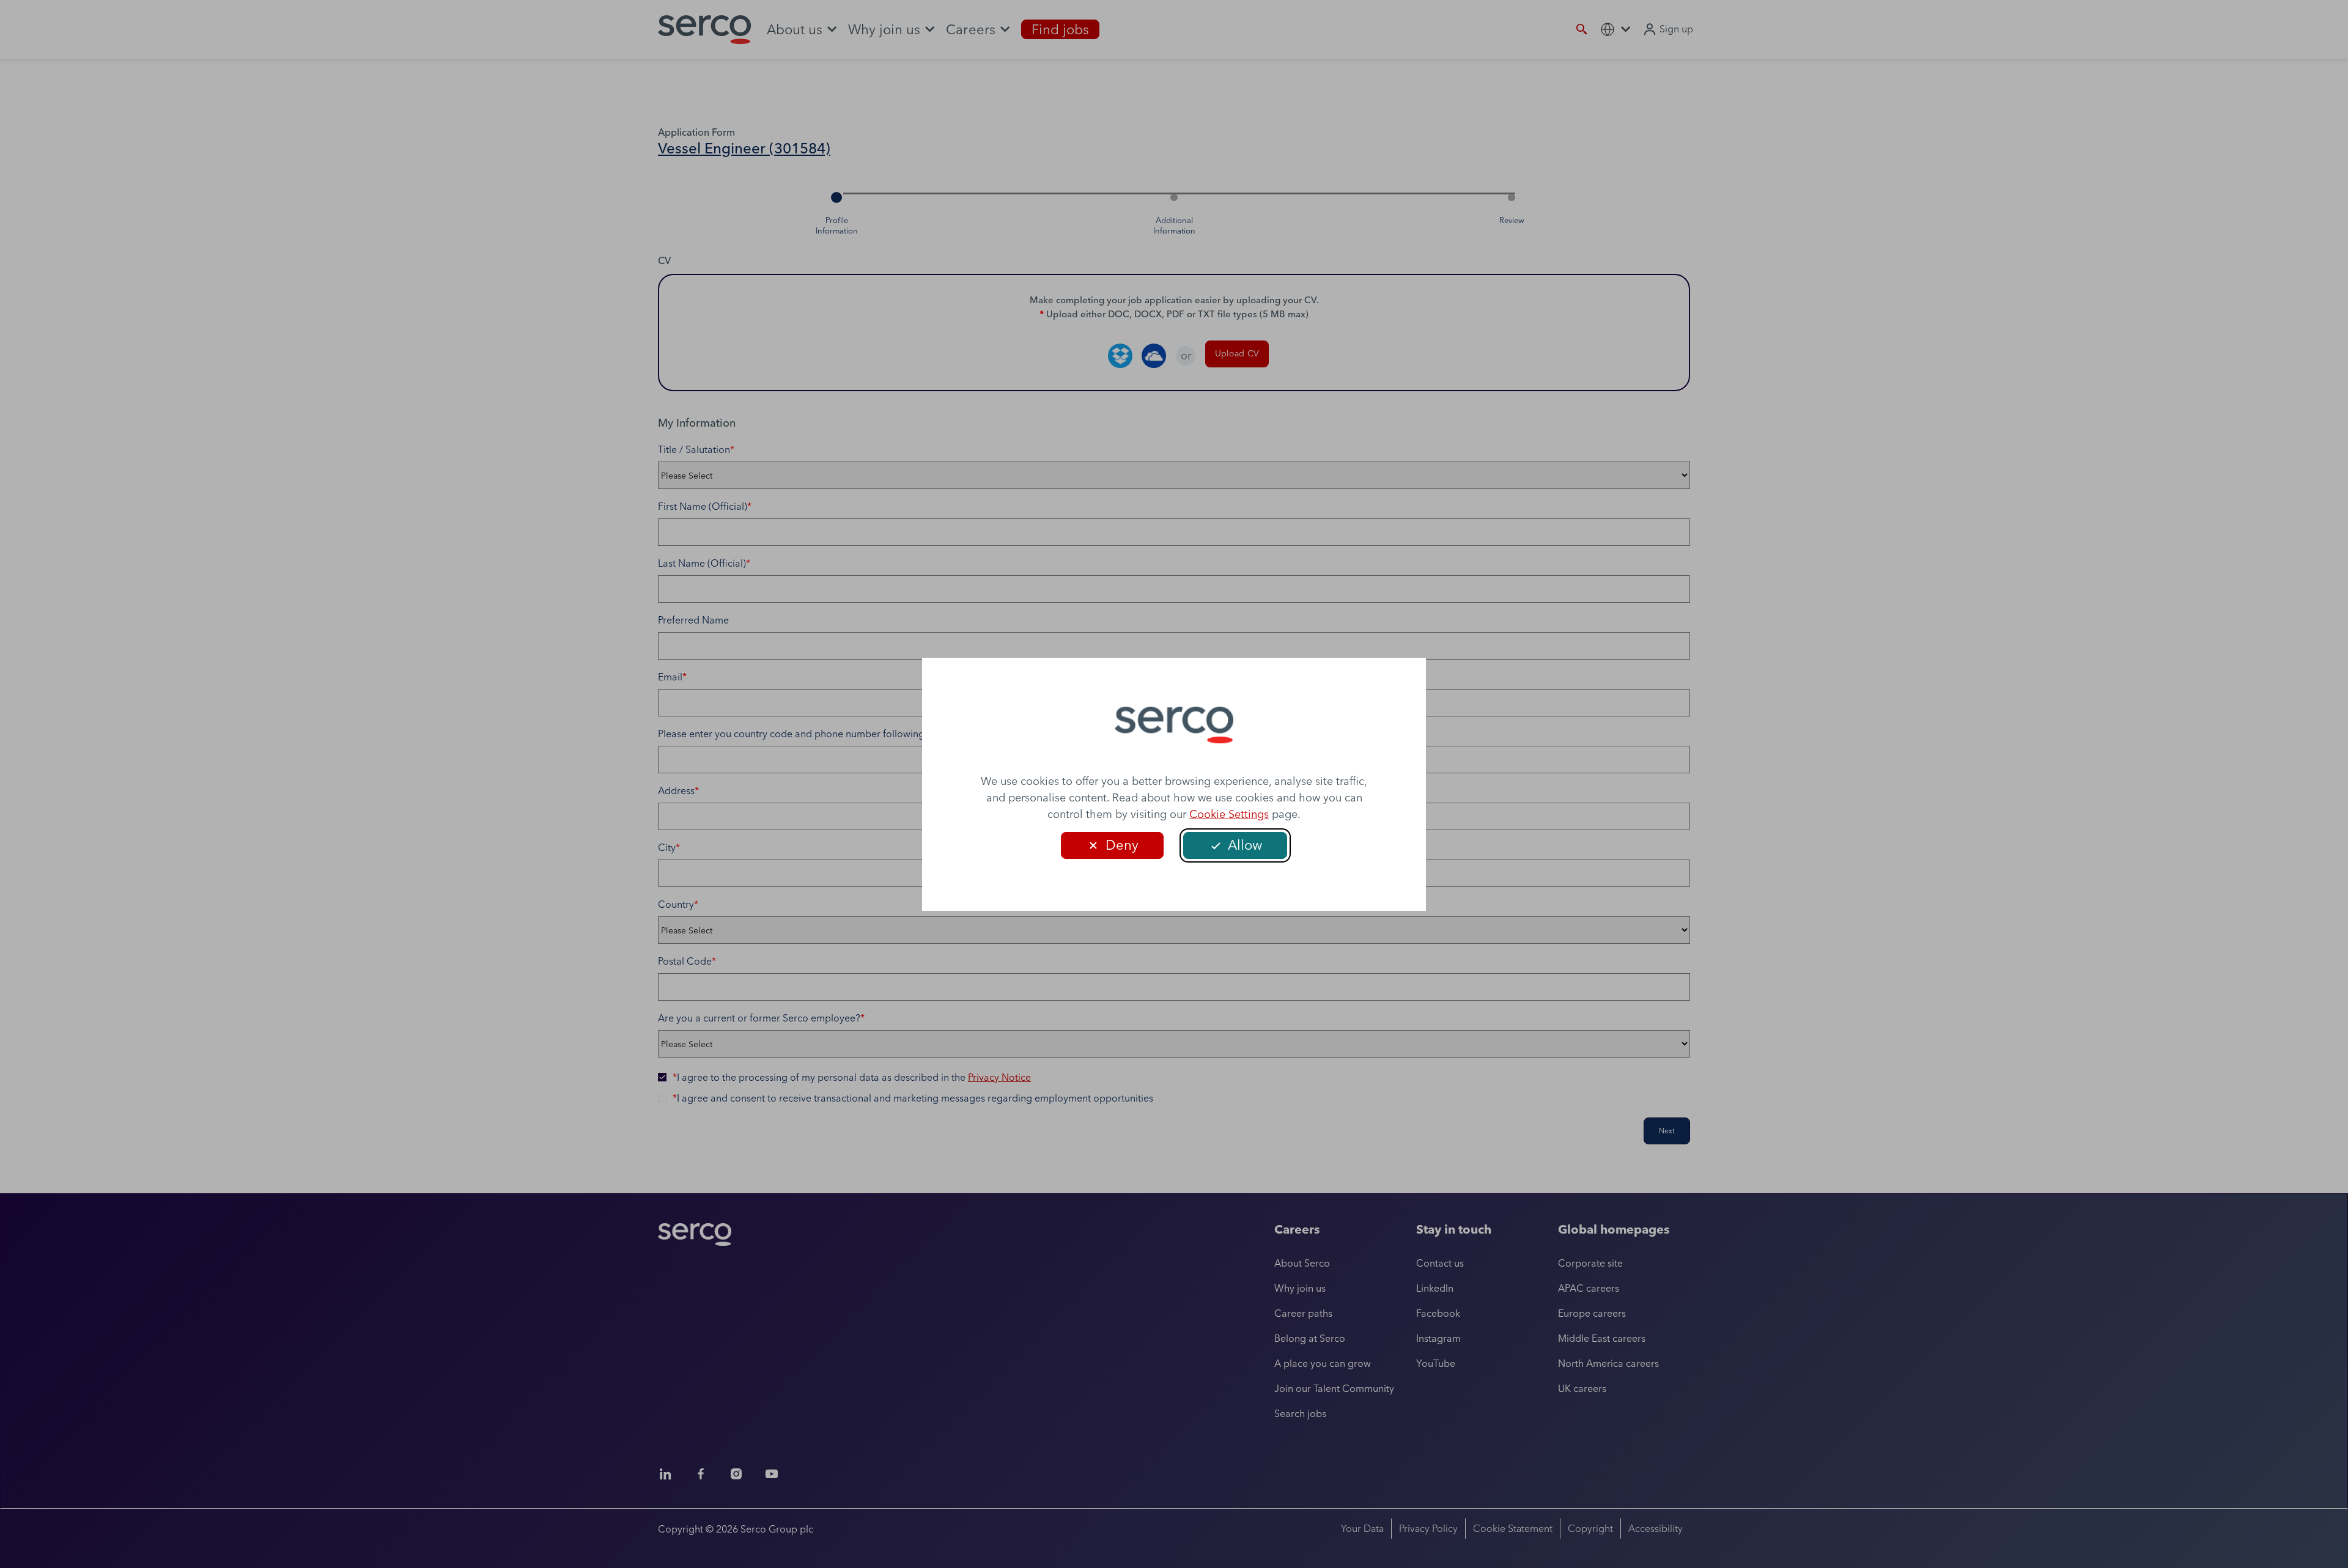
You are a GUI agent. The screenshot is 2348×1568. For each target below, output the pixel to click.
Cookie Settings (1229, 814)
